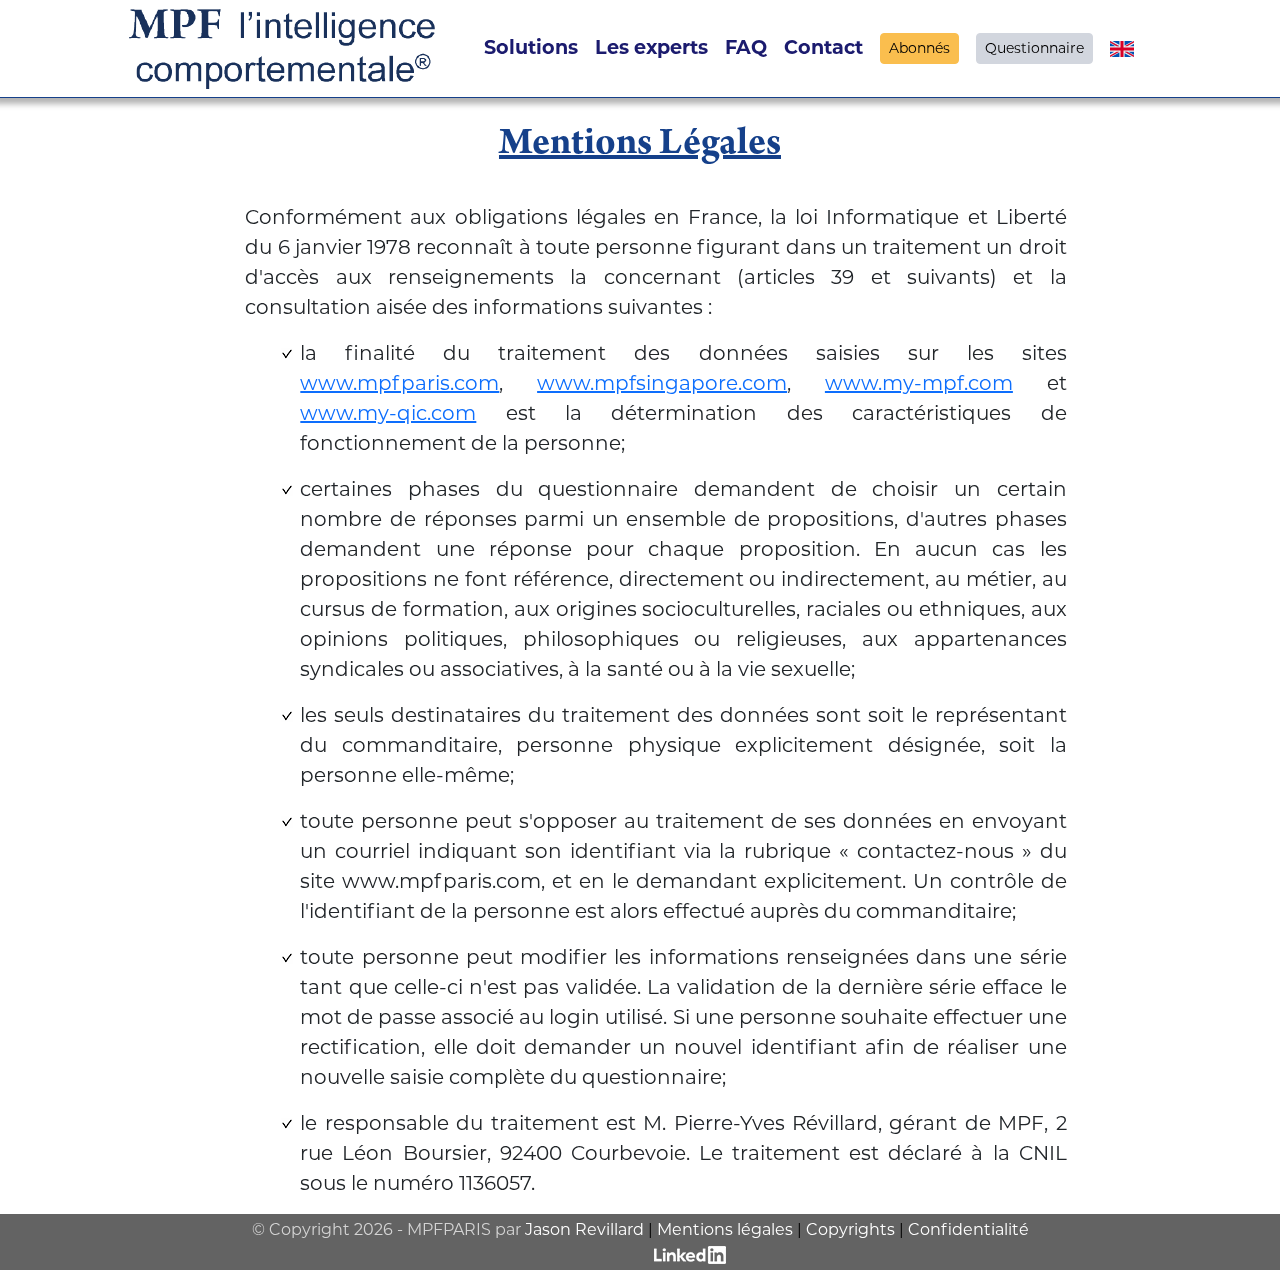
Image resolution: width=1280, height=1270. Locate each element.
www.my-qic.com (388, 413)
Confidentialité (968, 1229)
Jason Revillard (584, 1229)
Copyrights (850, 1229)
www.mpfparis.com (399, 383)
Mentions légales (725, 1229)
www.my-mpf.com (919, 383)
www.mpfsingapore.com (662, 383)
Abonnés (919, 48)
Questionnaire (1034, 48)
